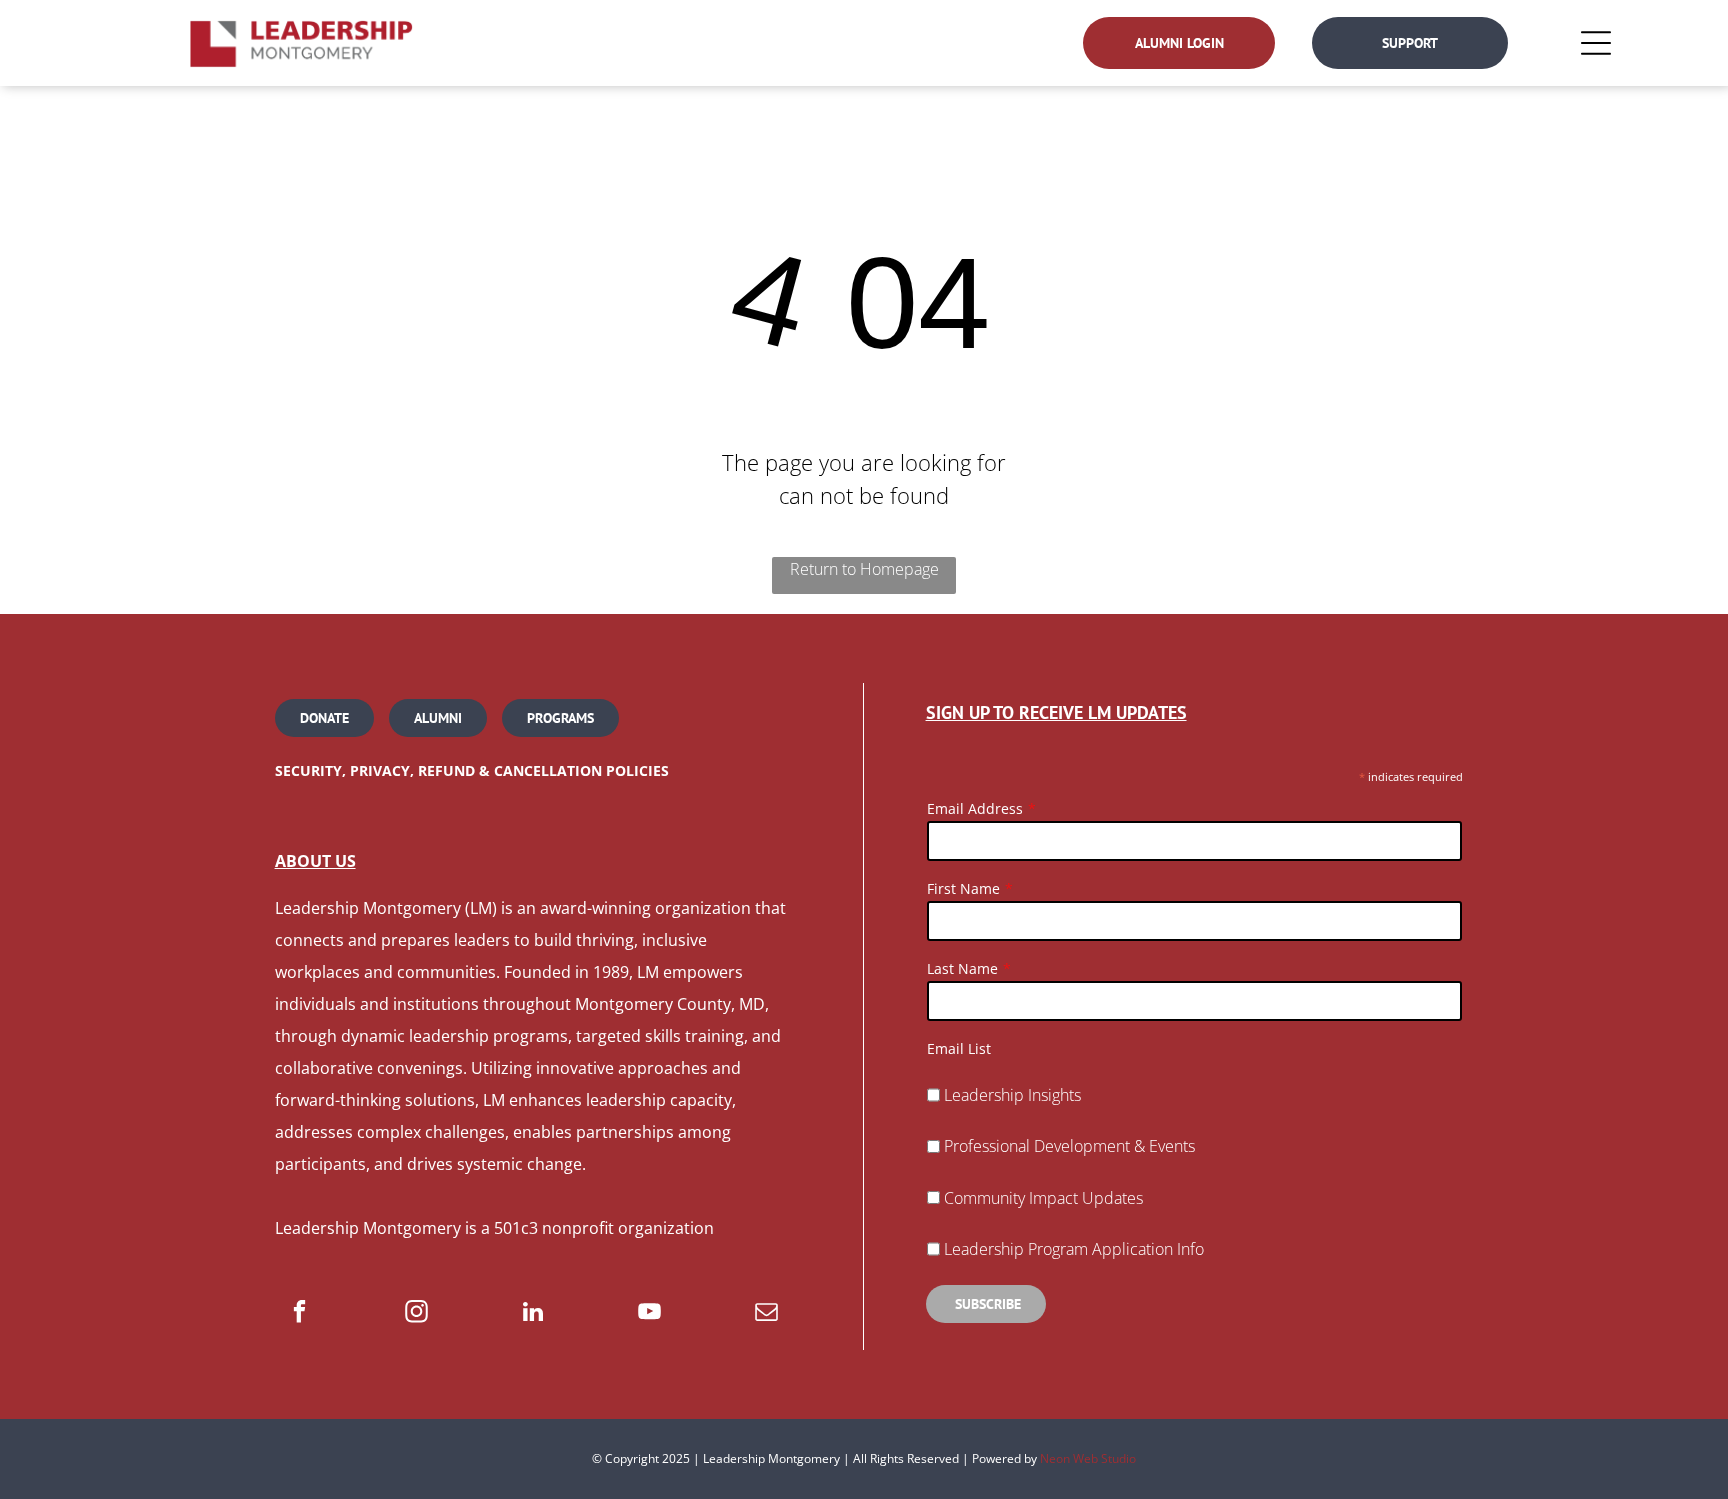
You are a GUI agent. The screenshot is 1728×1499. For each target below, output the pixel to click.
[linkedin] (533, 1314)
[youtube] (649, 1314)
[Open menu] (1596, 43)
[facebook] (299, 1314)
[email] (766, 1314)
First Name (963, 888)
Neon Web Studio (1088, 1458)
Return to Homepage (864, 569)
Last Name (962, 968)
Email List (959, 1048)
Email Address (975, 808)
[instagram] (416, 1314)
